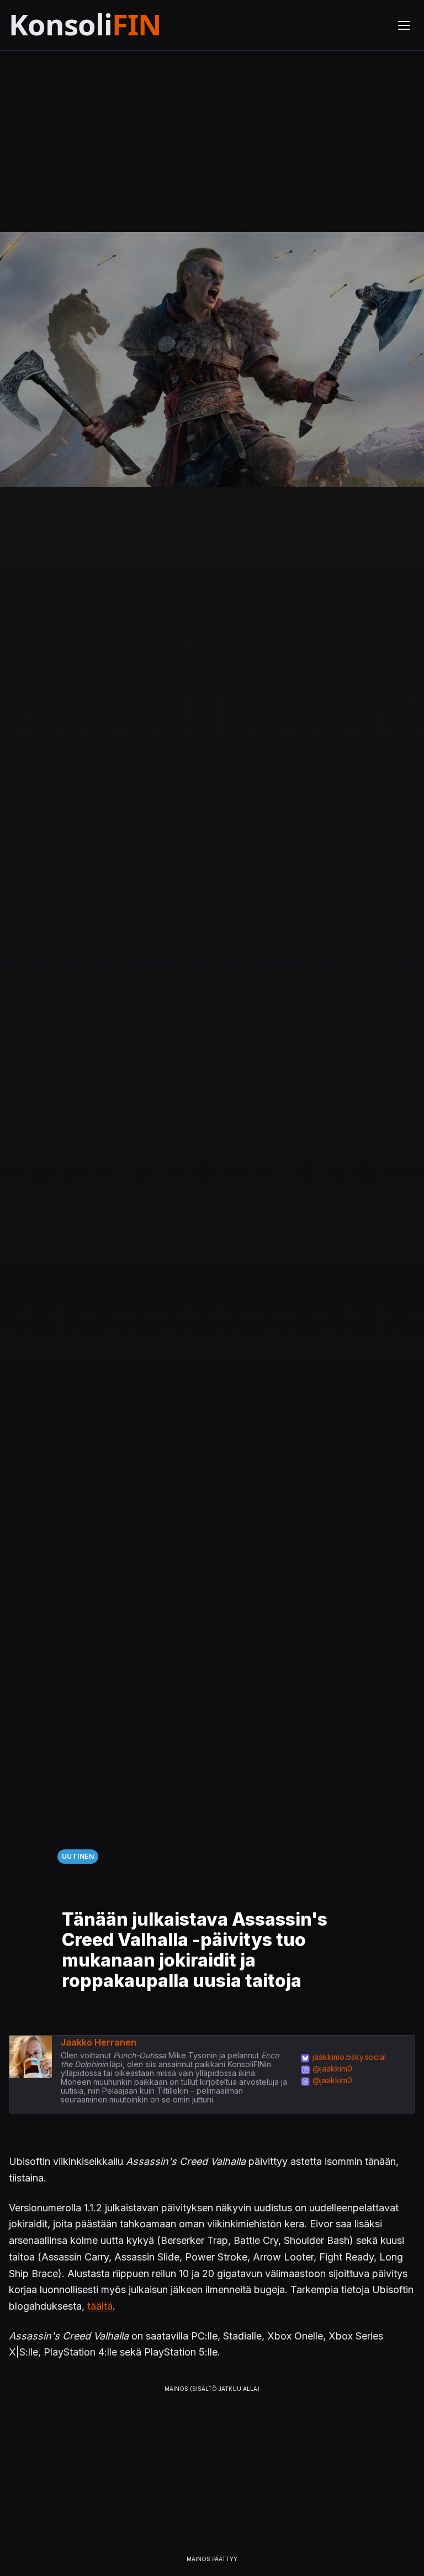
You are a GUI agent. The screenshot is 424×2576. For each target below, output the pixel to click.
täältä (100, 2306)
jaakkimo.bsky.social (349, 2057)
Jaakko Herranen (99, 2042)
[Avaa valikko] (404, 25)
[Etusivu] (112, 25)
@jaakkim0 (332, 2068)
